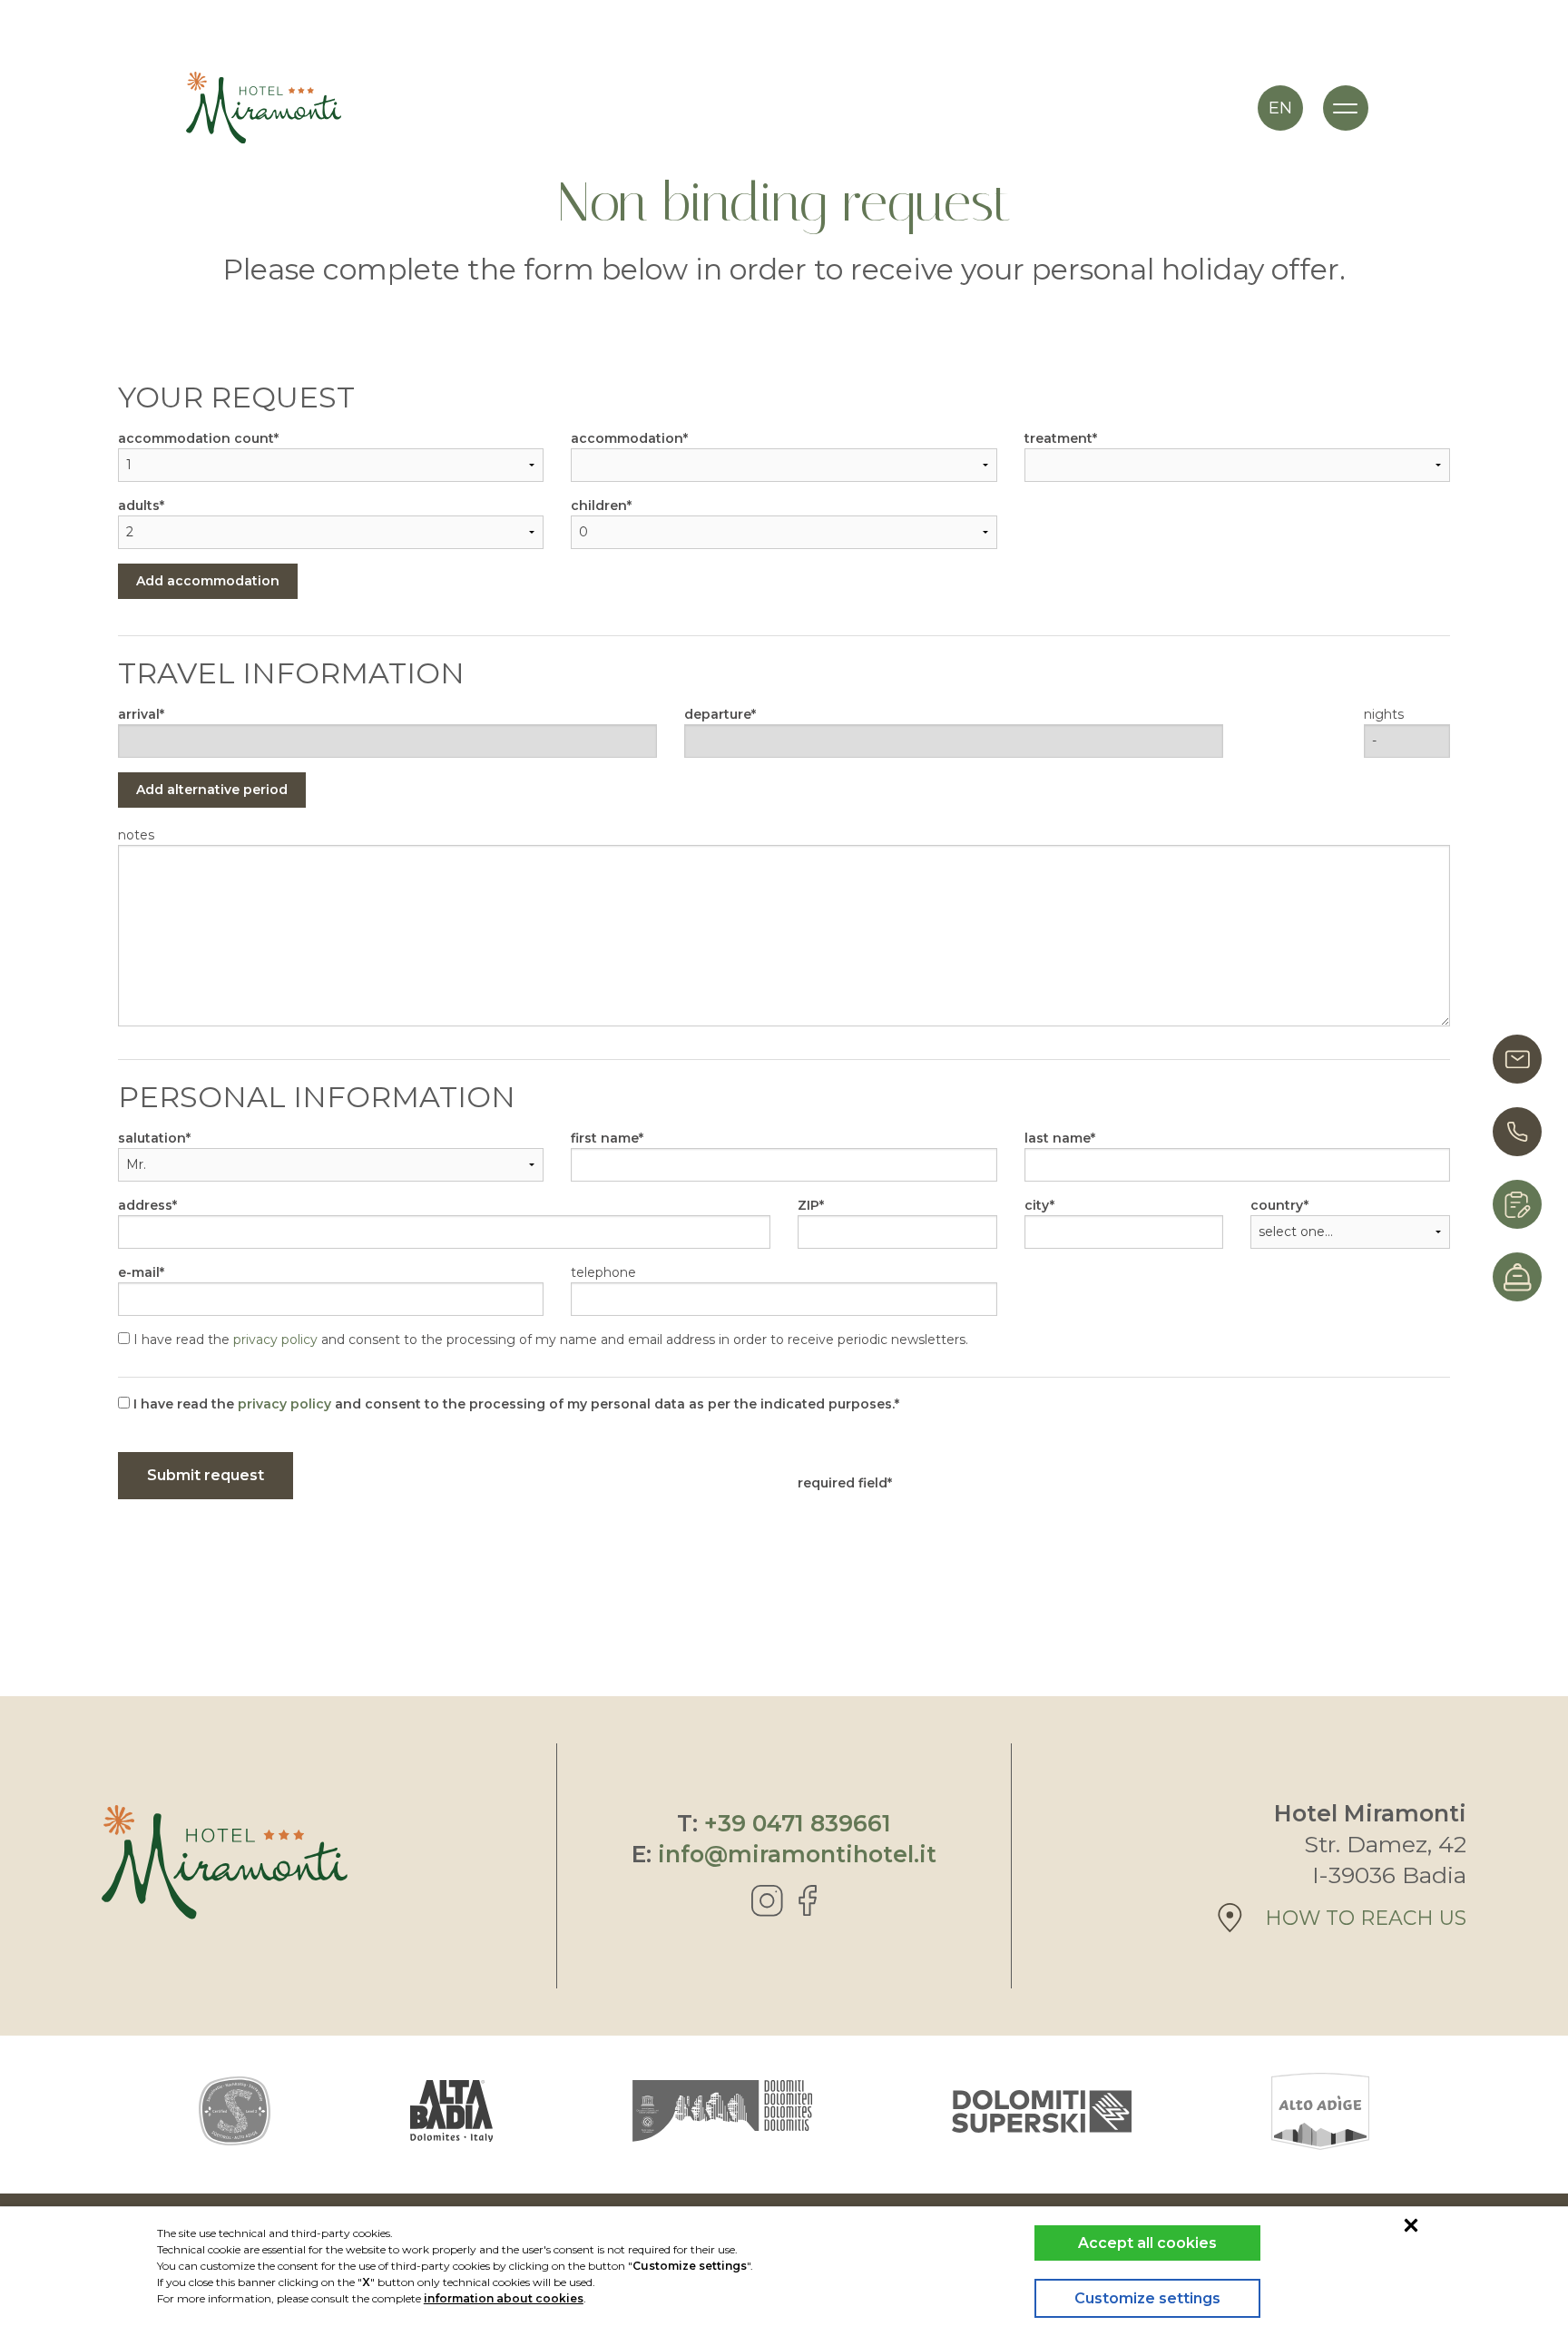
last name (1058, 1138)
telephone (603, 1272)
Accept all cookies (1147, 2243)
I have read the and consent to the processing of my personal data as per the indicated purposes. (512, 1404)
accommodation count (196, 438)
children (599, 505)
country (1277, 1205)
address (145, 1205)
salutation (152, 1138)
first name (605, 1138)
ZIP (808, 1205)
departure (718, 714)
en (1280, 108)
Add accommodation (208, 581)
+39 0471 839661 (798, 1823)
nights (1384, 714)
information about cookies (504, 2298)
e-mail (139, 1272)
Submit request (206, 1475)
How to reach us (1366, 1918)
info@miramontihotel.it (797, 1854)
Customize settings (1147, 2298)
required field (843, 1483)
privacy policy (275, 1340)
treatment (1058, 438)
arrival (139, 714)
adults (139, 505)
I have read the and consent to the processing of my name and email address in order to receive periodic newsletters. (549, 1340)
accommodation (627, 438)
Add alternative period (212, 790)
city (1037, 1205)
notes (136, 835)
